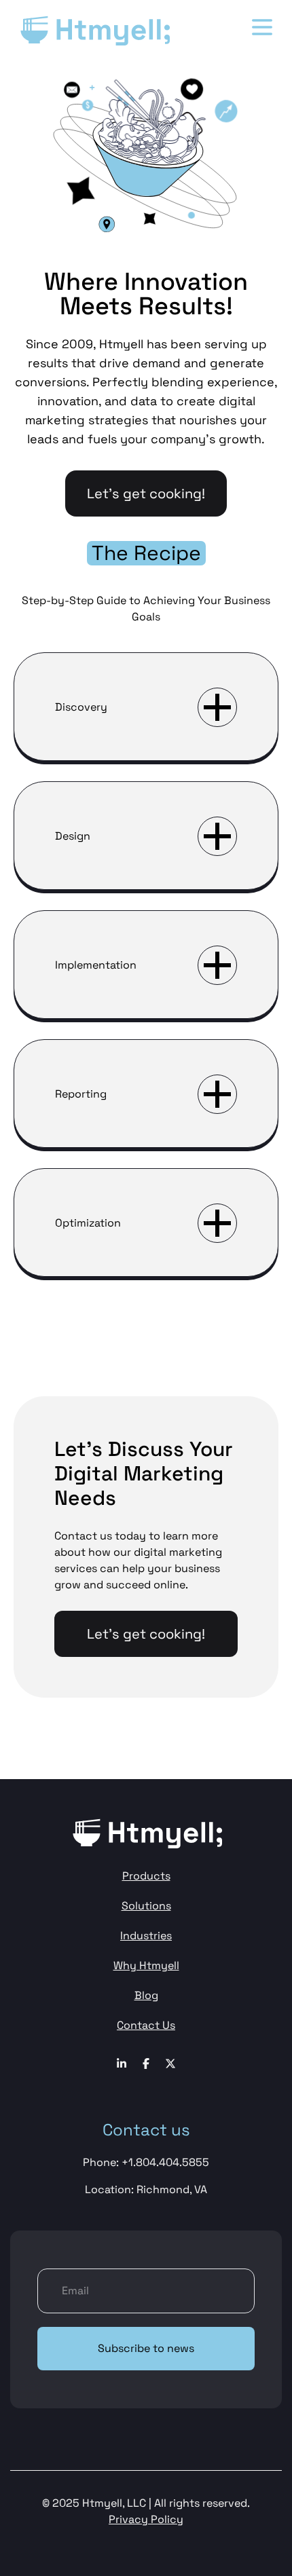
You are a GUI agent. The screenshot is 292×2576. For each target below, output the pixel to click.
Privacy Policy (146, 2519)
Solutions (146, 1906)
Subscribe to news (146, 2348)
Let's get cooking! (146, 493)
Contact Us (146, 2025)
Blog (146, 1995)
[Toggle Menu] (262, 27)
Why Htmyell (146, 1965)
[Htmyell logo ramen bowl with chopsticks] (94, 30)
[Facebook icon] (122, 2064)
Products (146, 1876)
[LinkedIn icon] (146, 2064)
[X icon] (170, 2064)
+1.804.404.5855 (165, 2162)
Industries (146, 1936)
